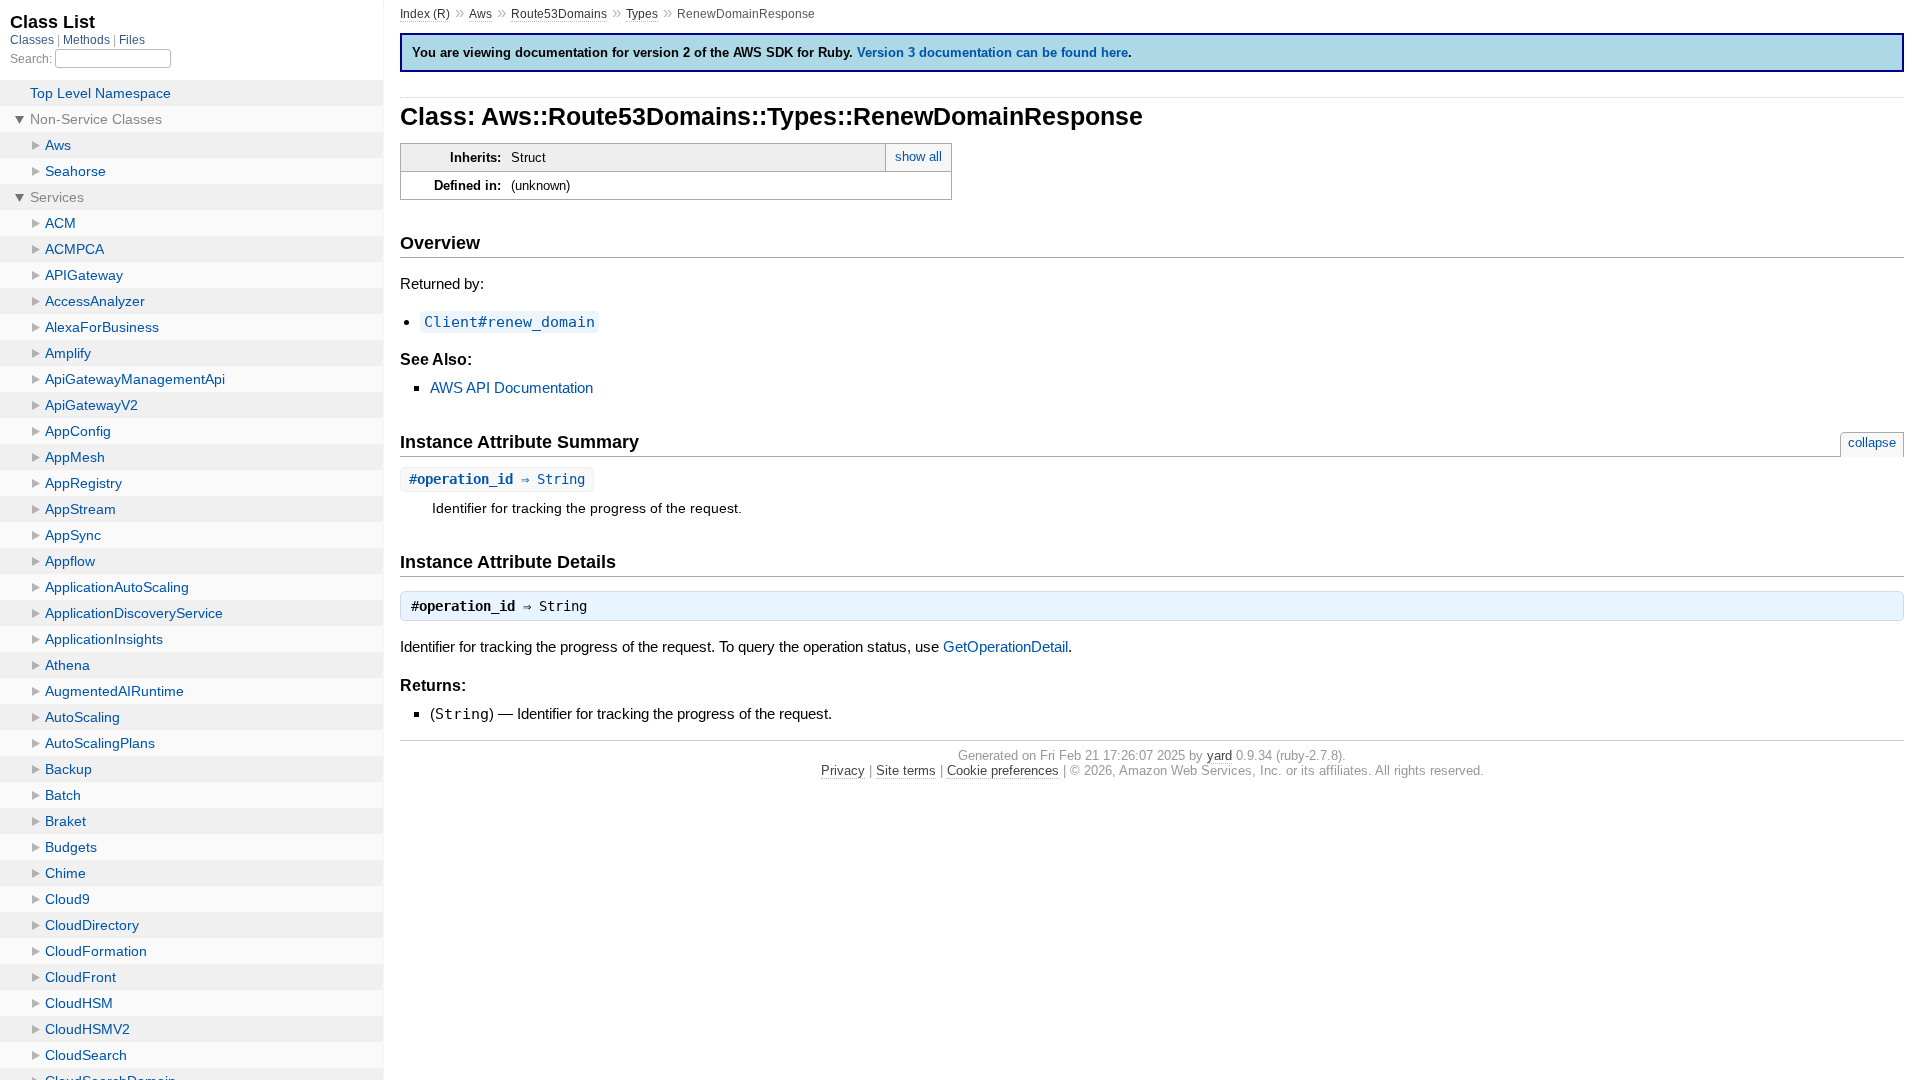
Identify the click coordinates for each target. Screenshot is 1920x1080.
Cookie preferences (1003, 770)
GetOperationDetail (1005, 646)
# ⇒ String (497, 479)
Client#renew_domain (509, 322)
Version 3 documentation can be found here (992, 52)
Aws (480, 14)
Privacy (843, 770)
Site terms (906, 770)
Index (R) (425, 14)
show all (918, 156)
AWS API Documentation (511, 387)
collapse (1872, 442)
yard (1219, 755)
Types (642, 14)
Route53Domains (559, 14)
